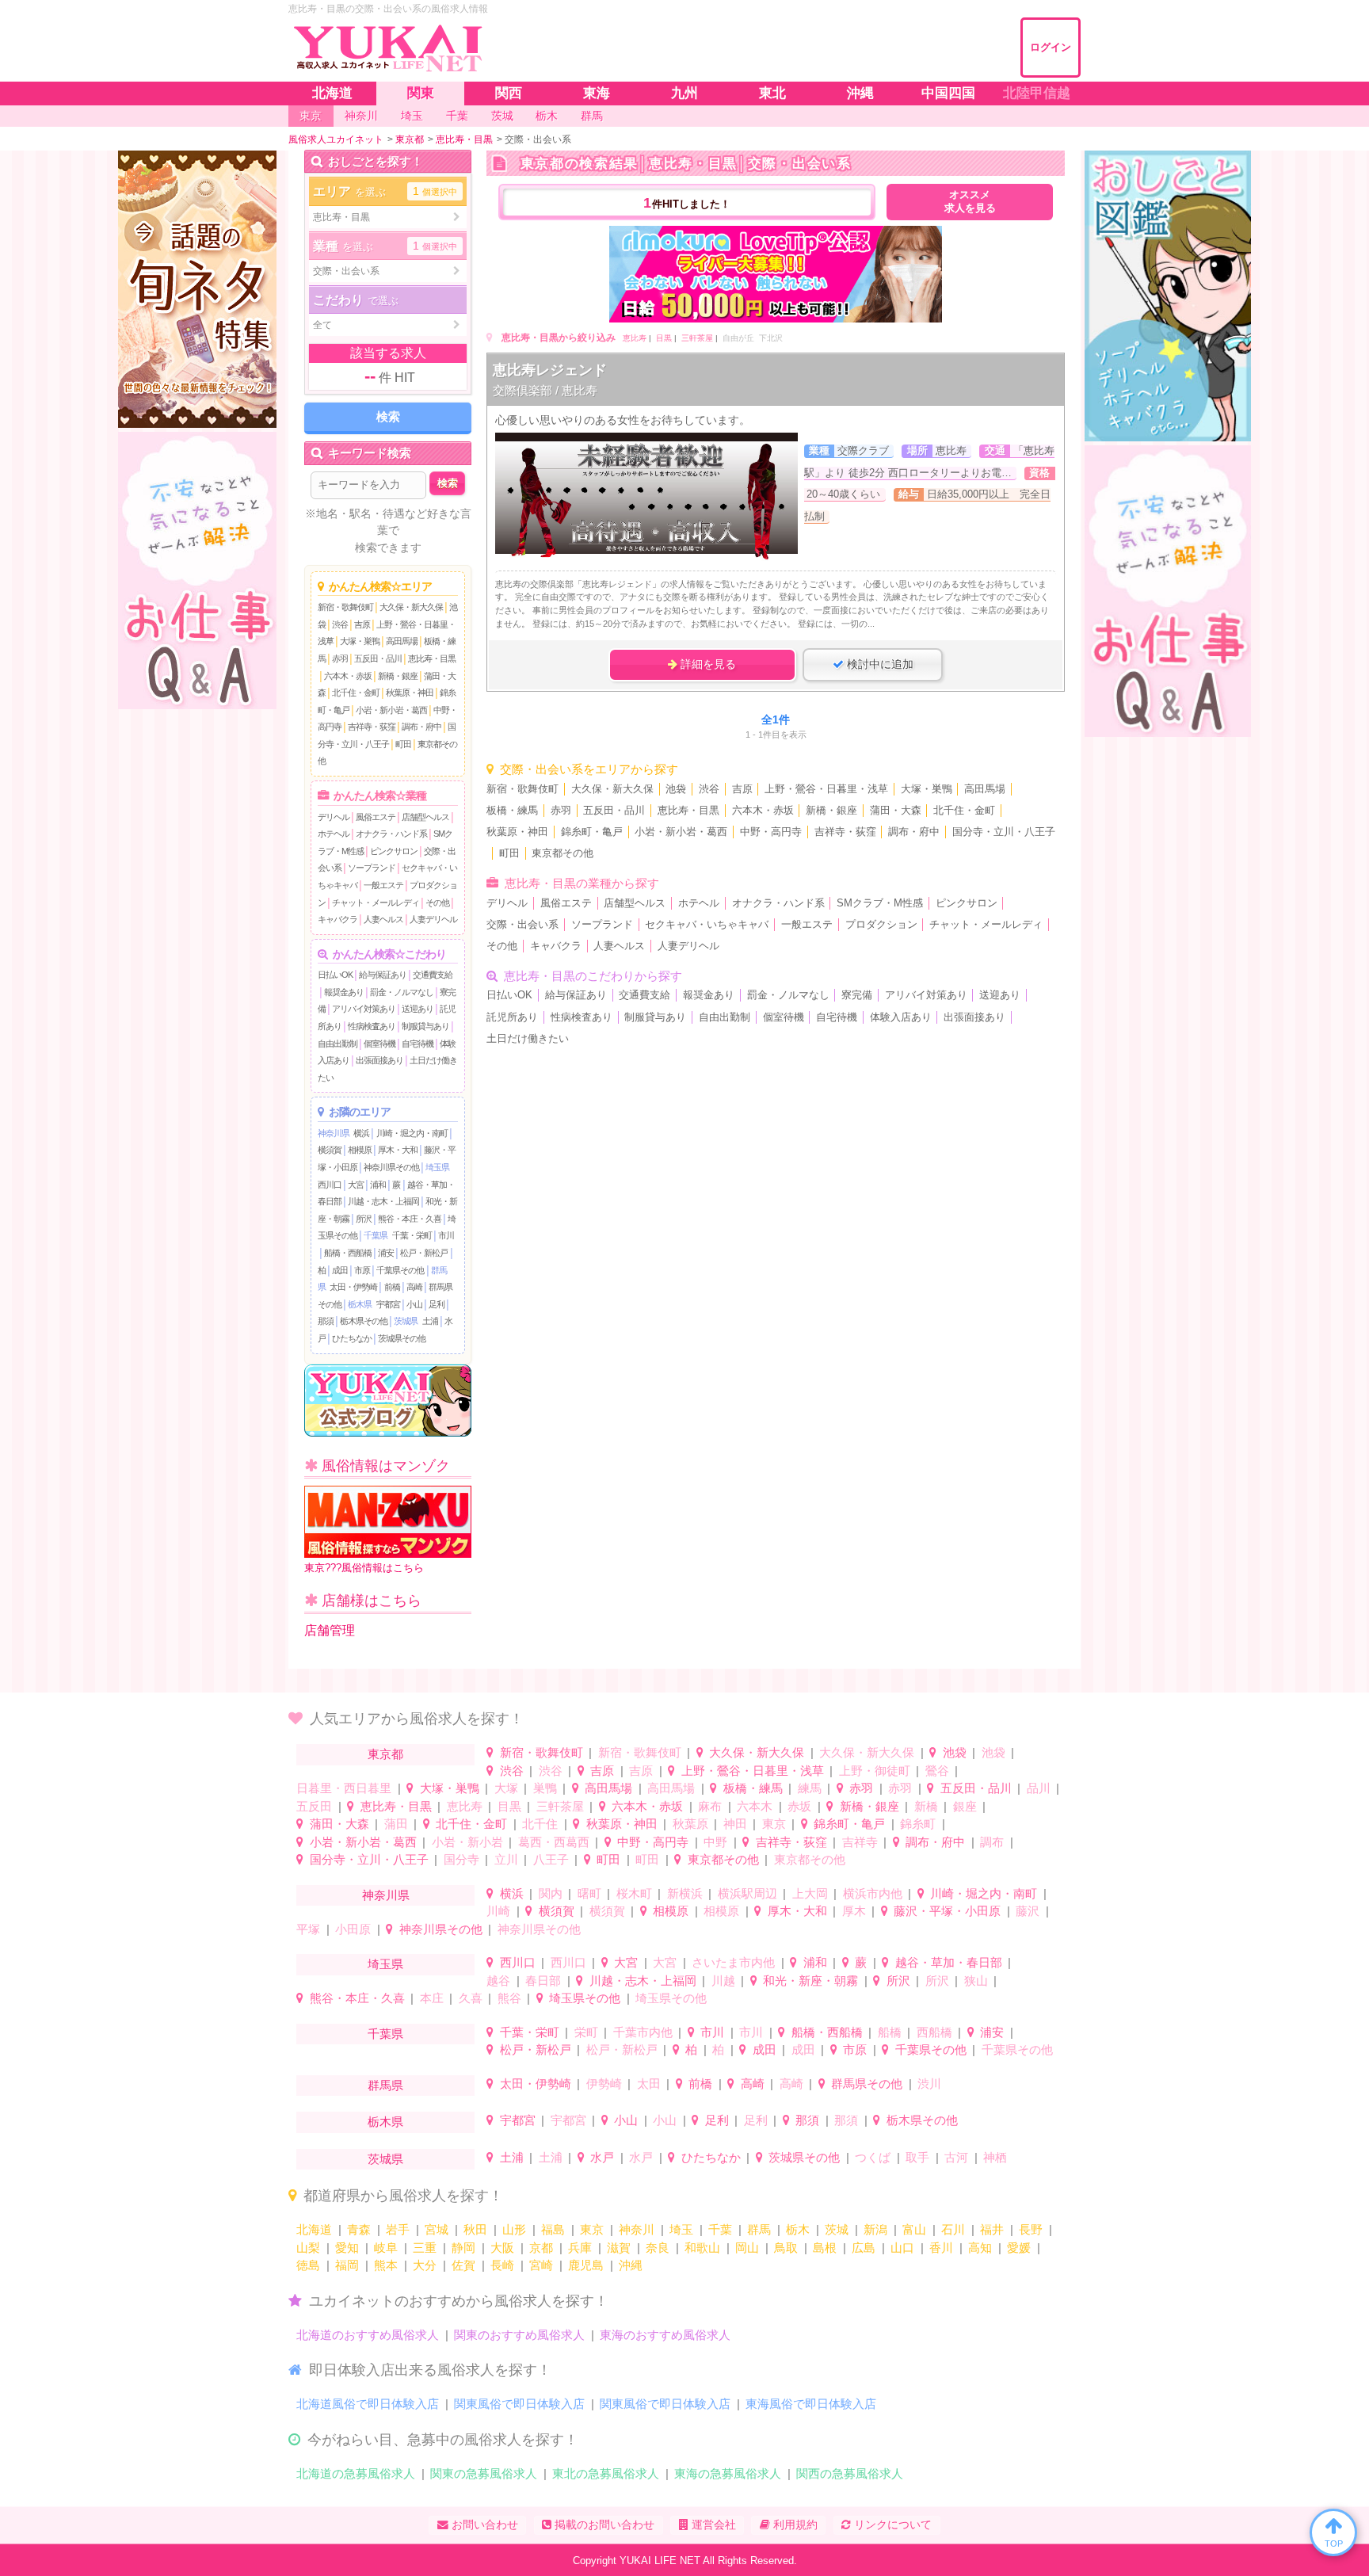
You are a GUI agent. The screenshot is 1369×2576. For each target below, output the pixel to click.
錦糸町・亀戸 (592, 832)
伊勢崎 (604, 2084)
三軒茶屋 (697, 338)
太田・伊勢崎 (353, 1287)
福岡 (347, 2265)
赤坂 (799, 1806)
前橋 (392, 1287)
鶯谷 (937, 1771)
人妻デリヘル (433, 919)
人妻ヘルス (383, 919)
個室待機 (379, 1044)
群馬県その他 (867, 2084)
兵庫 (580, 2248)
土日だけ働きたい (528, 1039)
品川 (1039, 1788)
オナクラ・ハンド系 (391, 834)
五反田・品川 (378, 658)
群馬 (759, 2229)
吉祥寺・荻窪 (372, 727)
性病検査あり (372, 1026)
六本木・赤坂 (348, 676)
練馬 (810, 1788)
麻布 (710, 1806)
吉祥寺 (860, 1842)
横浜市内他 (873, 1893)
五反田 (314, 1806)
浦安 (386, 1253)
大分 (425, 2265)
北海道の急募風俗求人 (356, 2473)
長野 (1031, 2229)
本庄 (432, 1998)
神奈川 (637, 2229)
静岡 (463, 2248)
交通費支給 (433, 975)
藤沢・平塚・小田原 (947, 1911)
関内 (551, 1893)
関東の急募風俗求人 (484, 2473)
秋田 (475, 2229)
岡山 (747, 2248)
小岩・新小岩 (467, 1842)
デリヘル (334, 817)
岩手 (398, 2229)
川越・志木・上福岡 (383, 1201)
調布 (992, 1842)
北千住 (540, 1824)
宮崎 (541, 2265)
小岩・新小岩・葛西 (391, 710)
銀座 (965, 1806)
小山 (414, 1304)
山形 (514, 2229)
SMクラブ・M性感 (880, 903)
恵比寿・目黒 (432, 658)
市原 (362, 1270)
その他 (437, 903)
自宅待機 (418, 1044)
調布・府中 (421, 727)
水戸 (602, 2157)
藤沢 (1028, 1911)
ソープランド (372, 868)
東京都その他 (562, 853)
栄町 (586, 2032)
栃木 (798, 2229)
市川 (446, 1235)
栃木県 (360, 1304)
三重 (425, 2248)
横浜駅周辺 (747, 1893)
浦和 (378, 1185)
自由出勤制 (337, 1044)
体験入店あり (901, 1017)
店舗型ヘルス (425, 817)
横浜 (361, 1133)
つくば (873, 2157)
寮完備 (857, 995)
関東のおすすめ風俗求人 (519, 2335)
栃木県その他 (364, 1321)
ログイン (1051, 47)
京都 (541, 2248)
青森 (359, 2229)
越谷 (498, 1981)
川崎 (498, 1911)
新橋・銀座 (398, 676)
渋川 (929, 2084)
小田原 (353, 1929)
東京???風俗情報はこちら (364, 1568)
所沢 (364, 1219)
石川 (953, 2229)
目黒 (664, 338)
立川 (506, 1859)
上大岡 (810, 1893)
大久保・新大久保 (411, 607)
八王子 (551, 1859)
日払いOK (335, 975)
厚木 (854, 1911)
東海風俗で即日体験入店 (811, 2404)
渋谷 (340, 624)
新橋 (926, 1806)
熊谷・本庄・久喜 (410, 1219)
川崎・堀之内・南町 (412, 1133)
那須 (326, 1321)
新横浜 (685, 1893)
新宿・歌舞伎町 (345, 607)
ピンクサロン (394, 851)
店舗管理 (330, 1630)
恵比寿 (635, 338)
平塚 (308, 1929)
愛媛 (1019, 2248)
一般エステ (383, 885)
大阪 (502, 2248)
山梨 (308, 2248)
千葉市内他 (643, 2032)
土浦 (430, 1321)
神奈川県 (334, 1133)
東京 (774, 1824)
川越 (723, 1981)
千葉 (720, 2229)
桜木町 (634, 1893)
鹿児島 (586, 2265)
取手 (917, 2157)
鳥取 (786, 2248)
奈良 (658, 2248)
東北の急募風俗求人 (606, 2473)
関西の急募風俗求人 (850, 2473)
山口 (902, 2248)
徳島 (308, 2265)
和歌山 (702, 2248)
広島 (864, 2248)
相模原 (360, 1150)
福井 (992, 2229)
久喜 (471, 1998)
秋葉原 (690, 1824)
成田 (340, 1270)
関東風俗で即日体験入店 (519, 2404)
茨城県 (406, 1321)
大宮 (356, 1185)
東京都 (385, 1754)
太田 (649, 2084)
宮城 (437, 2229)
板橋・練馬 (512, 811)
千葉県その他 (400, 1270)
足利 (437, 1304)
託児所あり (512, 1017)
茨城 (837, 2229)
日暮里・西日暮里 (344, 1788)
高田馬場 (402, 641)
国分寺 (461, 1859)
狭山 (976, 1981)
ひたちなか (352, 1338)
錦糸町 (918, 1824)
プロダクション (881, 925)
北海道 (314, 2229)
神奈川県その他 (391, 1167)
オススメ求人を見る (970, 202)
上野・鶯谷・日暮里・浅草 (826, 789)
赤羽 (340, 658)
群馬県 (385, 2085)
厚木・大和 (398, 1150)
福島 (553, 2229)
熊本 (386, 2265)
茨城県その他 (402, 1338)
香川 (941, 2248)
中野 (715, 1842)
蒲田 (396, 1824)
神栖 (995, 2157)
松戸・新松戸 (424, 1253)
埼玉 (681, 2229)
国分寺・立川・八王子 (1004, 832)
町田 (403, 744)
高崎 (414, 1287)
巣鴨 (545, 1788)
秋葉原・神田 (410, 693)
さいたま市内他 (733, 1962)
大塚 (506, 1788)
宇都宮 (388, 1304)
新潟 (875, 2229)
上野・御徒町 (875, 1771)
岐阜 (386, 2248)
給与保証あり (383, 975)
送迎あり (418, 1009)
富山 (914, 2229)
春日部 (543, 1981)
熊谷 (509, 1998)
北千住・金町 (356, 693)
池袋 (676, 789)
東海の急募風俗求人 (728, 2473)
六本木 (755, 1806)
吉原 (362, 624)
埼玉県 (437, 1167)
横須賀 (330, 1150)
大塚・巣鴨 (360, 641)
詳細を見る (707, 664)
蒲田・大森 (896, 811)
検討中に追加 (879, 664)
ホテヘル (334, 834)
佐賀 (463, 2265)
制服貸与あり (425, 1026)
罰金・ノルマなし (402, 992)
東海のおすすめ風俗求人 (665, 2335)
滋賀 (619, 2248)
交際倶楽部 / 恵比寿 (545, 390)
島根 (825, 2248)
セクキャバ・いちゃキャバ (707, 925)
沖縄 (631, 2265)
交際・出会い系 (522, 925)
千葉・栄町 (412, 1235)
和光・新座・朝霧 (810, 1981)
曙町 (589, 1893)
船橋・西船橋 (348, 1253)
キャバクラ (337, 919)
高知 (980, 2248)
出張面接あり (379, 1060)
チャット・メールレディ (376, 903)
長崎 (502, 2265)
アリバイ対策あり (364, 1009)
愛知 (347, 2248)
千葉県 (376, 1235)
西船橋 (934, 2032)
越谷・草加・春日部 (949, 1962)
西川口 (330, 1185)
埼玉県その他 (585, 1998)
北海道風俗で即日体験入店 (368, 2404)
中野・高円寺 (771, 832)
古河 (956, 2157)
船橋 (890, 2032)
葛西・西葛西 (554, 1842)
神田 (735, 1824)
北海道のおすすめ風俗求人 (368, 2335)
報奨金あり (344, 992)
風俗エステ (376, 817)
